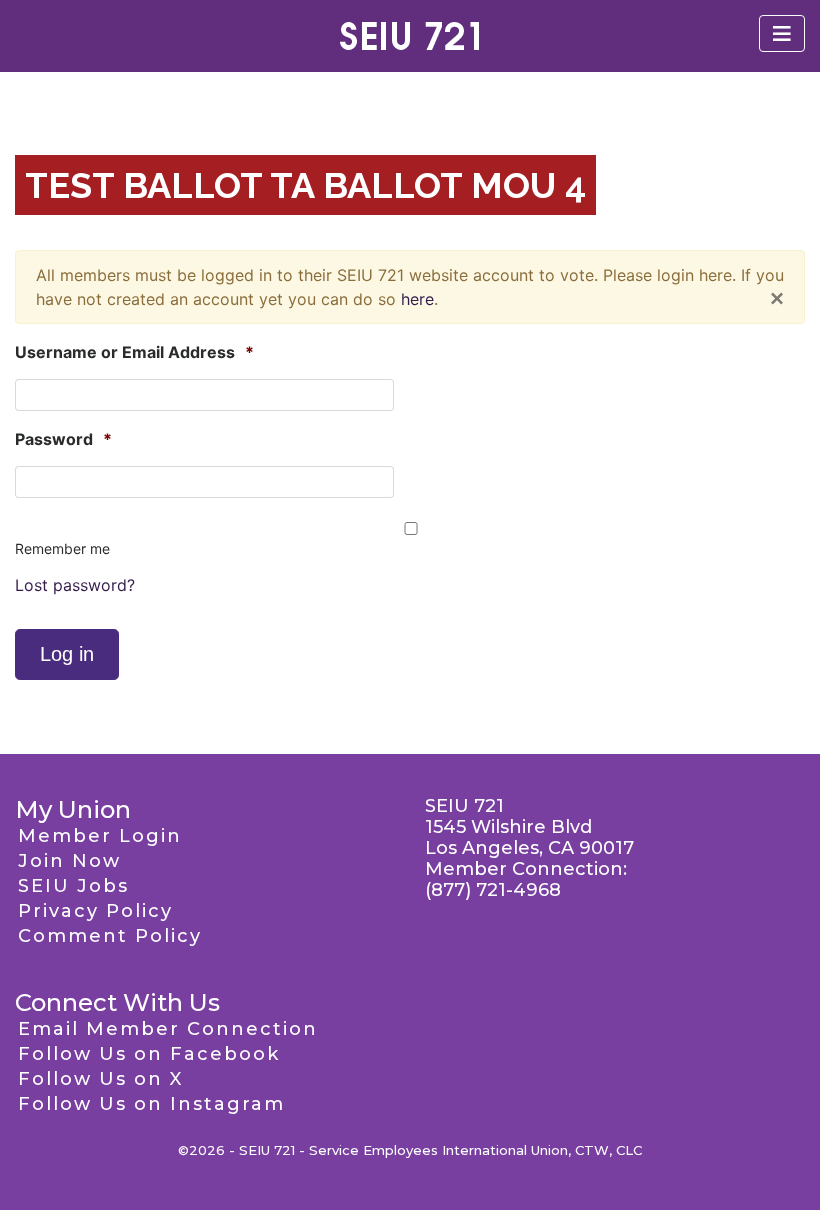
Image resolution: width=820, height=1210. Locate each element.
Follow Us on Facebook (149, 1054)
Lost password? (75, 585)
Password (63, 439)
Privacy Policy (95, 911)
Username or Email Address (134, 352)
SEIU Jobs (73, 886)
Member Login (100, 836)
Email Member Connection (168, 1029)
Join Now (69, 861)
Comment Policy (110, 936)
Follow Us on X (100, 1079)
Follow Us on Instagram (151, 1104)
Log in (67, 654)
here (417, 299)
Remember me (62, 548)
